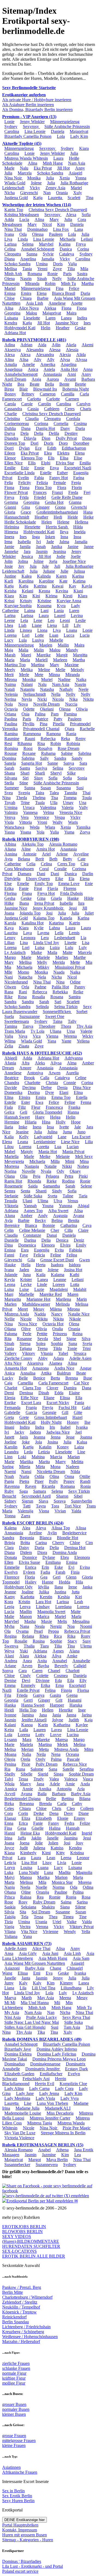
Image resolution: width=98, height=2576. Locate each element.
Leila (59, 933)
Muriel (47, 679)
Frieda (22, 1695)
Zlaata (24, 1046)
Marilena (63, 1299)
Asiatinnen (11, 2467)
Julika (44, 1592)
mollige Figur (14, 2383)
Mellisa (11, 269)
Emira (26, 293)
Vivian (60, 1511)
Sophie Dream (81, 1774)
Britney (28, 394)
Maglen (46, 645)
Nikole (75, 1319)
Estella (82, 1097)
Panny (80, 987)
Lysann (11, 1740)
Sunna (32, 254)
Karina (65, 244)
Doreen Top (15, 443)
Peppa (53, 1631)
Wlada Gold (15, 183)
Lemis (74, 933)
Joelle (76, 556)
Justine (10, 576)
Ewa (39, 1102)
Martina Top (15, 665)
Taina (58, 1021)
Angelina (28, 259)
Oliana (10, 1329)
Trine (25, 803)
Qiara (70, 729)
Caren (37, 1671)
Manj (9, 1294)
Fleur (36, 1107)
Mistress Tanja (40, 2123)
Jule (45, 566)
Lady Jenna (49, 2093)
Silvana (11, 778)
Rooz (28, 748)
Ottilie (85, 1476)
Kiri (79, 1597)
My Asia (12, 2012)
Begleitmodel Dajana (22, 1799)
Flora (62, 487)
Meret (23, 1309)
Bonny (10, 394)
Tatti (27, 1506)
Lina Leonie (35, 131)
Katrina (40, 586)
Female (60, 483)
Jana (43, 1715)
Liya (8, 239)
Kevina (62, 591)
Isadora (57, 1265)
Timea (68, 1917)
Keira (9, 1730)
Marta (9, 1882)
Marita (44, 1462)
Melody (77, 670)
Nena (56, 1754)
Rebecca (40, 992)
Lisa (86, 943)
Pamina (70, 714)
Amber (26, 1216)
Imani (9, 1427)
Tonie (72, 1348)
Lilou (9, 1147)
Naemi (10, 1472)
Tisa (54, 798)
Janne (89, 547)
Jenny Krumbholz (49, 908)
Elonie (63, 1818)
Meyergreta (14, 1161)
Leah (79, 1602)
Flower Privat (16, 492)
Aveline (35, 1533)
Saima (66, 1902)
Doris (58, 264)
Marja (78, 1877)
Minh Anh (13, 274)
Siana (65, 1907)
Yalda (76, 1511)
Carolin (45, 404)
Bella (49, 384)
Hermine (12, 1122)
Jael (78, 1432)
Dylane (49, 1557)
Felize (85, 1823)
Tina (90, 198)
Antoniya (35, 1073)
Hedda (65, 1582)
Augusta (60, 1216)
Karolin (11, 1447)
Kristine (44, 601)
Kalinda (44, 576)
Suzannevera (47, 2165)
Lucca (69, 635)
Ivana (9, 234)
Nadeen (73, 1467)
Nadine (64, 679)
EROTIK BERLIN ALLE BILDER (34, 2256)
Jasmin (42, 551)
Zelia (9, 1046)
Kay (73, 586)
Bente (64, 384)
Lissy (47, 1863)
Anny (80, 168)
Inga (36, 537)
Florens (70, 888)
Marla (76, 1616)
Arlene (62, 854)
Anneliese (57, 303)
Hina (46, 1122)
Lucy (9, 640)
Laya (27, 933)
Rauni (30, 739)
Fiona (66, 308)
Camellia (25, 1383)
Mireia (25, 1467)
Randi (85, 1481)
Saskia (10, 1907)
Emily (81, 1245)
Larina (10, 615)
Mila (84, 269)
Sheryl (56, 773)
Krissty (26, 601)
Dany (65, 428)
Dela (24, 433)
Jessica (27, 556)
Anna (88, 369)
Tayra (41, 1506)
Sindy (57, 1191)
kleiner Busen (14, 2414)
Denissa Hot (75, 1548)
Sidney (10, 1501)
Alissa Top (61, 1528)
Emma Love (69, 884)
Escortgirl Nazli (78, 468)
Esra (25, 1250)
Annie (28, 1789)
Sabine (67, 753)
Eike (59, 879)
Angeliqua (13, 369)
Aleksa (50, 308)
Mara (27, 1740)
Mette (75, 962)
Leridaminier (45, 1142)
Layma (43, 933)
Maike (36, 952)
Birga (9, 389)
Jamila (25, 547)
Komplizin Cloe (73, 2084)
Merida (59, 962)
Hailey (31, 1582)
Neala (40, 1626)
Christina (12, 419)
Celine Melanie (32, 1230)
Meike (45, 1156)
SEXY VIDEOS (17, 2236)
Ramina (11, 734)
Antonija (64, 1789)
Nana (24, 1626)
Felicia (39, 1255)
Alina (33, 163)
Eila (71, 1680)
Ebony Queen (38, 879)
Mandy (72, 650)
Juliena (39, 1848)
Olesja (10, 1759)
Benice (39, 1378)
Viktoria (11, 1206)
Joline (39, 561)
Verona (42, 1927)
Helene (63, 522)
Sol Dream (41, 1912)
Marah (10, 655)
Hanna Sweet (33, 1705)
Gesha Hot (54, 502)
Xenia (65, 178)
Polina (78, 1892)
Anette (77, 303)
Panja (9, 1481)
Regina (10, 1636)
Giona (60, 507)
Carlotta (34, 399)
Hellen (48, 1710)
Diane (84, 1813)
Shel (57, 1339)
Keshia (64, 1597)
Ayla (8, 1220)
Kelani (27, 591)
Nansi (26, 1472)
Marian (74, 1457)
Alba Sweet (58, 1211)
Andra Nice (64, 1368)
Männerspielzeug (65, 122)
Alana (74, 1651)
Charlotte (32, 1083)
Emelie (23, 884)
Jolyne (58, 1720)
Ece (38, 448)
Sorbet (82, 1012)
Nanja (10, 1887)
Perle (27, 1334)
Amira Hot (45, 849)
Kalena (10, 1528)
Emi (37, 1973)
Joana (9, 913)
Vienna (52, 1036)
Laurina (11, 933)
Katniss (57, 1848)
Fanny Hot (59, 478)
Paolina (11, 719)
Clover (52, 1388)
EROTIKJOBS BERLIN (24, 2227)
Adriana (11, 1211)
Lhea (9, 625)
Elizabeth (44, 1818)
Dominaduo (37, 229)
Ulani (27, 1201)
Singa (59, 1774)
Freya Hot (46, 893)
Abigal (83, 1206)
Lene (38, 620)
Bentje (80, 384)
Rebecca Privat (77, 1631)
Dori (34, 443)
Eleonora (82, 1557)
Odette (29, 709)
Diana (10, 259)
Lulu (69, 948)
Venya (10, 817)
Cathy (77, 1804)
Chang (56, 1968)
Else (8, 884)
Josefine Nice (74, 561)
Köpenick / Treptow (19, 2312)
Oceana (72, 1754)
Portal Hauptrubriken (20, 2525)
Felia (9, 483)
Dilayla (30, 438)
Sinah (42, 279)
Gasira (55, 1695)
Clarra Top (32, 1388)
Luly (83, 948)
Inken (50, 537)
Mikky (44, 967)
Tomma (70, 798)
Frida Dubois (71, 893)
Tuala (40, 803)
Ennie (39, 468)
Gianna (75, 502)
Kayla (87, 586)
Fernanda (12, 1408)
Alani (9, 1656)
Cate (82, 859)
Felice (74, 288)
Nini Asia (13, 2017)
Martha (88, 283)
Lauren (40, 1730)
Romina (11, 748)
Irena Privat (44, 903)
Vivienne (50, 1932)
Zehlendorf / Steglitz (20, 2302)
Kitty (60, 1853)
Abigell (11, 1058)
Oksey (75, 1171)
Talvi (9, 1779)
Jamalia (48, 259)
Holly (61, 1122)
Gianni (10, 507)
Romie (55, 1897)
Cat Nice (81, 1383)
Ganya (39, 1695)
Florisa (83, 1690)
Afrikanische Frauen (20, 2472)
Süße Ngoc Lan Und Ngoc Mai (32, 2022)
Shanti (41, 1191)
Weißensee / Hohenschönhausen (30, 2337)
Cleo (71, 1808)
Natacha (25, 977)
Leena (66, 1858)
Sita (23, 1912)
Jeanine (22, 1132)
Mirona (11, 679)
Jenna (56, 1437)
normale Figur (14, 2373)
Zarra (26, 1516)
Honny (73, 1422)
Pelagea (52, 1176)
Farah (60, 1572)
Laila (24, 1730)
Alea (26, 1528)
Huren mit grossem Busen (24, 2535)
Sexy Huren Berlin (18, 2501)
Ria (7, 1769)
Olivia (42, 1329)
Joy (21, 566)
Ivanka (82, 1427)
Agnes (58, 1651)
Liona (42, 630)
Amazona (40, 1368)
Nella (56, 694)
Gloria (10, 512)
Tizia (9, 1922)
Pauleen (56, 234)
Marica (43, 1616)
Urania (41, 1922)
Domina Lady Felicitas (57, 2054)
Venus (73, 1201)
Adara (58, 1358)
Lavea (56, 1730)
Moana (10, 1754)
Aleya (41, 1528)
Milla (55, 1161)
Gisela (56, 898)
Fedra (69, 1823)
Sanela (10, 763)
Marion (61, 1877)
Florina (10, 893)
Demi (9, 1393)
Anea (27, 1661)
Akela (71, 345)
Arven (27, 1666)
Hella (26, 1265)
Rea (40, 1897)
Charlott (73, 1671)
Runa (20, 1769)
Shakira (48, 1907)
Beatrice (11, 1078)
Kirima (51, 596)
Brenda (45, 1804)
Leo (51, 620)
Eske (59, 1567)
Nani (9, 977)
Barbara (59, 1794)
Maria (9, 660)
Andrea (11, 1661)
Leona (10, 1284)
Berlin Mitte (13, 2292)
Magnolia (84, 1872)
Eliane (49, 1398)
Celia (31, 864)
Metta (44, 1749)
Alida (81, 355)
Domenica (27, 1245)
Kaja (88, 1720)
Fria (8, 1695)
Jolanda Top (30, 913)
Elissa (65, 1398)
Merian (27, 1749)
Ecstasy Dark (76, 2069)
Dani (41, 874)
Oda (23, 234)
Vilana (10, 1932)
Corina (83, 249)
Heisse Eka (30, 1833)
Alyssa (81, 360)
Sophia (57, 1344)
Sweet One (55, 1016)
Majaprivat (79, 131)
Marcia (56, 1457)
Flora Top (43, 487)
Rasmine (12, 739)
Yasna (10, 832)
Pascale (73, 1759)
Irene (73, 1587)
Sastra (82, 274)
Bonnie (49, 1225)
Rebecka (48, 739)
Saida (33, 1186)
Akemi (88, 345)
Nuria (24, 1476)
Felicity (25, 483)
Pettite (42, 1334)
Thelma (39, 798)
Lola (61, 136)
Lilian (9, 943)
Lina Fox (61, 229)
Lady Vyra (70, 2098)
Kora (9, 1602)
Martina (38, 665)
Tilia (71, 269)
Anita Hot (69, 369)
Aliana (10, 849)
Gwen (85, 1260)
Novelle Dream (46, 704)
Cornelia (61, 423)
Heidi (9, 1710)
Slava (43, 1501)
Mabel (10, 1152)
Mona (55, 1467)
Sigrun (27, 1501)
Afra (25, 1063)
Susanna (64, 788)
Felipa (72, 1255)
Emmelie (12, 1567)
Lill (65, 625)
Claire (83, 1230)
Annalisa (28, 1373)
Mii (57, 2003)
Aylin (52, 1533)
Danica (66, 249)
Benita (74, 1220)
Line (81, 1452)
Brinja (10, 1543)
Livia (62, 1863)
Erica (23, 1823)
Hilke (9, 903)
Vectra (25, 1927)
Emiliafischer (51, 2074)
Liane (37, 625)
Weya (9, 1651)
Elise (78, 458)
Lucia (24, 219)
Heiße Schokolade (20, 522)
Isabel (65, 1427)
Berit (40, 859)
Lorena (10, 635)
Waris (73, 822)
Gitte (78, 1412)
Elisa (64, 458)
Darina (30, 1240)
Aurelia (72, 1073)
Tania (27, 269)
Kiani (78, 591)
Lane (62, 1137)
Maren (73, 1294)
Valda (87, 1922)
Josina (53, 1442)
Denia (62, 1088)
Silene (80, 1907)
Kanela (66, 918)
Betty (68, 859)
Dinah (44, 1393)
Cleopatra (13, 254)
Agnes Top (33, 1211)
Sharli (40, 773)
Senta (25, 1191)
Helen (47, 522)
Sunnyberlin (82, 1501)
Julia (74, 153)
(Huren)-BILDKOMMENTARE (31, 2241)
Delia (39, 433)
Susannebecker (17, 2165)
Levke (26, 1284)
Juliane (49, 571)
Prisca (10, 1897)
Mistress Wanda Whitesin (26, 158)
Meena (65, 1998)
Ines (87, 323)
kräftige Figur (14, 2378)
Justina (60, 1592)
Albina (10, 844)
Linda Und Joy (46, 943)
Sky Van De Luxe (20, 2133)
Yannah (30, 1206)
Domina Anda (65, 1552)
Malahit (80, 1289)
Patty (58, 719)
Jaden (24, 1270)
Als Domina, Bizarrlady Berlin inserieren (37, 110)
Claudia (32, 419)
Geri (57, 1577)
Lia (83, 938)
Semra (10, 1191)
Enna (9, 1823)
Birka (9, 1804)
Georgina (12, 313)
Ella (79, 1398)
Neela (25, 1887)
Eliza (26, 1818)
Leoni (65, 620)
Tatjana (26, 1348)
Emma (10, 1685)
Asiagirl (75, 173)
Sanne (53, 763)
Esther (62, 473)
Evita (59, 1250)
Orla (25, 987)
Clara (9, 1548)
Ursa (71, 1031)
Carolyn (83, 404)
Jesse (70, 1437)
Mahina (38, 1457)
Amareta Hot (16, 1368)
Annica (11, 1789)
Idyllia (44, 1587)
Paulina (11, 724)
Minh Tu (68, 283)
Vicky (35, 188)
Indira (82, 318)
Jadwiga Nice (58, 1432)
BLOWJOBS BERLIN (22, 2232)
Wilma (10, 1041)
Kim (61, 224)
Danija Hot (45, 428)
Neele (83, 689)
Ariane (10, 1666)
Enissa (10, 293)
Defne (46, 1088)
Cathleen (52, 409)
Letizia (44, 1452)
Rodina (68, 1181)
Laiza (79, 1447)
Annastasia (52, 374)
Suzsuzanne (30, 1016)
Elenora (48, 1245)
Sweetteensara (17, 1021)
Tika (41, 2032)
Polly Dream (47, 1764)
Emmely (28, 1685)
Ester (26, 1102)
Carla (62, 1804)
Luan (54, 635)
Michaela (68, 239)
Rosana (57, 997)
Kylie (39, 928)
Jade (50, 542)
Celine (81, 1078)
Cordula (73, 419)
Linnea (26, 630)
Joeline (10, 1442)
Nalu (24, 168)
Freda (73, 492)
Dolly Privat (66, 438)
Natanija (27, 689)
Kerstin (46, 1597)
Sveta (52, 1196)
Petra (69, 1176)
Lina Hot (29, 1863)
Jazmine (49, 2155)
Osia (25, 714)
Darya (10, 433)
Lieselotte (32, 318)
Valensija (25, 1511)
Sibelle (27, 1774)
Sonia (82, 778)
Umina (42, 264)
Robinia (73, 743)
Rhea (44, 1636)
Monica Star (62, 1882)
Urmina (11, 807)
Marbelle (26, 1294)
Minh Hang (53, 163)
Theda (22, 798)
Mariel (76, 188)
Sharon (62, 1496)
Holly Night (51, 1422)
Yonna (81, 178)
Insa (50, 1127)
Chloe (10, 298)
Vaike (72, 1922)
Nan (47, 193)
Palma (56, 1759)
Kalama (58, 1275)
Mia (89, 962)
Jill (85, 908)
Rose (9, 1902)
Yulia (54, 832)
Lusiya (38, 640)
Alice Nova (29, 308)
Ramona (53, 734)
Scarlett (74, 198)
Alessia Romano (63, 844)
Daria (85, 293)
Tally (72, 1021)
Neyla (27, 699)
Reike (78, 992)
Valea (54, 1779)
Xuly (78, 193)
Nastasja (32, 1166)
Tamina (11, 1026)
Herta (41, 1265)
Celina (10, 249)
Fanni (9, 1255)
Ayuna (26, 1794)
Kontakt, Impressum (20, 2530)
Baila (42, 1794)
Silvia (9, 1912)
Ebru (65, 1557)
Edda (59, 1393)
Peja (37, 1176)
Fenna (86, 1102)
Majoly (27, 1152)
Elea (48, 453)
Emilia (85, 463)
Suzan (81, 1912)
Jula (33, 566)
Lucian (73, 1147)
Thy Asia (84, 1026)
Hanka (10, 1705)
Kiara (84, 148)
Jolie (39, 1843)
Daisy (24, 1548)
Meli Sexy (84, 1156)
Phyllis (28, 724)
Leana (23, 1142)
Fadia (45, 1572)
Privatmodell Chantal (41, 729)
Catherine (13, 864)
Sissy (39, 778)
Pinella (59, 724)
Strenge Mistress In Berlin (63, 2133)
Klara (83, 596)
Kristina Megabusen (22, 215)
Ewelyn (11, 1572)
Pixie (26, 1764)
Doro (63, 443)
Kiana (10, 1853)
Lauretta (56, 198)
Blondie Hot (68, 1538)
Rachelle (87, 729)
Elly (83, 1680)
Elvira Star (65, 463)
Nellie (10, 1319)
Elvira (65, 1245)
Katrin (75, 923)
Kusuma (44, 606)
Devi (26, 1680)
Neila (41, 1754)
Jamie (9, 547)
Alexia (65, 355)
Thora (66, 1026)
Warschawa (14, 827)
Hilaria (31, 1122)
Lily (77, 625)
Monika (34, 178)
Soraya (60, 1501)
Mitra (89, 1749)
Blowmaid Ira (45, 389)
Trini (87, 1348)
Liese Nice (70, 1142)
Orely (41, 1759)
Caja (8, 1383)
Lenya (25, 1607)
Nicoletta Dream (51, 1472)
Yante (66, 1041)
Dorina (34, 1092)
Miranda (32, 283)
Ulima (43, 1201)
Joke (26, 1442)
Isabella (24, 542)
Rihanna (25, 743)
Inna (64, 537)
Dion (46, 438)
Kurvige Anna (69, 601)
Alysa (65, 360)
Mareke (43, 1740)
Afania (10, 1063)
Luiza (55, 948)
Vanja (9, 1927)
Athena (62, 2150)
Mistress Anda (17, 1314)
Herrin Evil (45, 2084)
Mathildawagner (36, 1304)
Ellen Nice (13, 463)
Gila (31, 1260)
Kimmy (66, 1983)
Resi (8, 743)
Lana (79, 229)
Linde (42, 1284)
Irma (8, 542)
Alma (72, 1063)
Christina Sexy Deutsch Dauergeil (58, 210)
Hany (40, 1117)
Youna (48, 1206)
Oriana (10, 714)
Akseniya (13, 350)
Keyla (10, 1280)
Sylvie (48, 254)
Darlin (88, 874)
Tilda (57, 1348)
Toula (87, 798)
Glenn (71, 1577)
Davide (11, 1088)
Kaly (23, 1983)
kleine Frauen (14, 2445)
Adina (10, 345)
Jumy (9, 1983)
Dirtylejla (12, 879)
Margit (62, 655)
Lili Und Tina (44, 1988)
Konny (63, 1447)
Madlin (26, 1612)
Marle (9, 168)
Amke (72, 1656)
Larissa (10, 244)
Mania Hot (48, 1152)
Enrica (31, 1567)
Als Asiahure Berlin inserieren (28, 105)
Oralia (58, 1329)
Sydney (11, 126)
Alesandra (35, 350)
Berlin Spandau (16, 2322)
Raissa (26, 1897)
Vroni (42, 822)
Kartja (28, 1447)
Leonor (83, 1858)
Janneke (11, 551)
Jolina (23, 561)
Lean (51, 1858)
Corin (23, 1813)
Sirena (25, 1344)
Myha (9, 1626)
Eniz (25, 468)
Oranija (43, 1892)
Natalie (50, 1166)
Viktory (29, 1353)
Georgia (11, 1700)
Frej (87, 492)
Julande (11, 1275)
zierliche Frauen (16, 2363)
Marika (43, 1877)
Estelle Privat (28, 1690)
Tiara (44, 1646)
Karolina (26, 581)
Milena (56, 1309)
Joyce (9, 1848)
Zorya (85, 832)
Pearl (38, 1631)
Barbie (43, 298)
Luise (24, 1289)
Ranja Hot (13, 1181)
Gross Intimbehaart (51, 1417)
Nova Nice (28, 1324)
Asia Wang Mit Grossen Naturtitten (35, 1963)
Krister (26, 1280)
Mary (54, 219)
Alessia (72, 350)
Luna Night (29, 1872)
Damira (70, 1388)
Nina (60, 982)
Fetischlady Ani (36, 2079)
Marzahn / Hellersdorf (21, 2341)
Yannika (83, 827)
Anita (42, 1661)
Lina (24, 943)
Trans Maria (15, 1031)
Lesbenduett (65, 938)
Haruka (76, 1705)
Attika (46, 1373)
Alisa (9, 308)
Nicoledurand (16, 982)
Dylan (24, 448)
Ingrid (87, 1833)
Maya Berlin (57, 2160)
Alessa (55, 350)
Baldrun (64, 1373)
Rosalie (21, 1641)
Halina (55, 1828)
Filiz (22, 1107)
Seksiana (29, 1907)
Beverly (61, 1666)
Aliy (38, 360)
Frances (40, 492)
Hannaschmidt (17, 517)
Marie (26, 957)
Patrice (42, 719)
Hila (79, 1582)
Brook (29, 1078)
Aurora (53, 379)
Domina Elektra (18, 2054)
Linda (23, 239)
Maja (9, 650)
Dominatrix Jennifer (43, 2069)
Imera (9, 537)
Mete (39, 675)
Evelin (23, 478)
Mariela (26, 1744)
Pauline (61, 1892)
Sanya (69, 763)
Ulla (54, 803)
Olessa (38, 234)
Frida (24, 497)
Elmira (24, 1097)
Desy (68, 1813)
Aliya (56, 1656)
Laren (50, 318)
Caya (87, 1225)
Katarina (56, 923)
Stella (9, 783)
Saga (24, 1491)
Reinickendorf (14, 2317)
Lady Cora (64, 2089)
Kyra (61, 606)
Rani (23, 992)
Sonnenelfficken (57, 1012)
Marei (26, 655)
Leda (28, 1452)
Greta (9, 1417)
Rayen (31, 1486)
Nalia (26, 1754)
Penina (10, 1764)
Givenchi (79, 507)
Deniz (79, 1240)
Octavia (11, 709)
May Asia (46, 1998)
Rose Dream (68, 748)
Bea (21, 384)
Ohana (10, 1892)
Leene (10, 620)
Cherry (58, 1543)
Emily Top (44, 884)
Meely (10, 670)
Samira (75, 997)
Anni (72, 374)
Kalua (82, 1442)
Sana (53, 1769)
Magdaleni (59, 1289)
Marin (82, 1299)
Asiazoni (12, 1968)
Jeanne (10, 1592)
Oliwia (82, 709)
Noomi (86, 1626)
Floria (30, 1577)
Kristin (24, 1602)
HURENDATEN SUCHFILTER (31, 2246)
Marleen (60, 660)
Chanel (54, 1671)
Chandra (12, 1083)
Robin (50, 283)
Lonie (9, 122)
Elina (78, 1092)
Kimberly (28, 1853)
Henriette (32, 527)
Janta (26, 1978)
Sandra (60, 758)
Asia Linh (34, 303)
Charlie (11, 414)
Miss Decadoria (60, 2113)
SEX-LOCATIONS (19, 2251)
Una (83, 803)
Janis (24, 1437)
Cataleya (67, 254)
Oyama (22, 1631)
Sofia (86, 215)
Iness (37, 1127)
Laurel (60, 615)
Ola (7, 1631)
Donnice (30, 1557)
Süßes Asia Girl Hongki (25, 2027)
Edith (52, 448)
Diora (42, 1552)
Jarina (87, 1715)
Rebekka (60, 992)
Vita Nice (29, 1932)
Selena (28, 244)
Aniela (49, 369)
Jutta (76, 1592)
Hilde (89, 898)
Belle (23, 1378)
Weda (35, 827)
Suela (9, 1016)
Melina (79, 1744)
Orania (62, 193)
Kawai (58, 586)
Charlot (11, 1388)
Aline (26, 849)
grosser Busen (14, 2404)
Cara (23, 1671)
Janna (71, 1715)
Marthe (80, 957)
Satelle (68, 1769)
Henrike (66, 1710)
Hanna (73, 1112)
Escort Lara (31, 1403)
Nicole (26, 1319)
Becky (40, 1220)
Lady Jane (25, 2093)
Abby (43, 1358)
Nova (23, 704)
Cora (9, 1813)
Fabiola (76, 1250)
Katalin (45, 1447)
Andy (43, 1216)
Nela (42, 977)
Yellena (83, 1041)
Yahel (63, 1353)
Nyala (46, 1171)
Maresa (62, 1740)
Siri (26, 778)
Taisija (10, 1917)
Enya (54, 468)
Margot (35, 2160)
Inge (82, 1710)
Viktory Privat (82, 1927)
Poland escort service (20, 2571)
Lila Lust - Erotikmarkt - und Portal (33, 2566)
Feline (56, 1255)
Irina (8, 1838)
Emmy (79, 1818)
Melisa (10, 1749)
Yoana (26, 832)
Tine (83, 1917)
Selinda (42, 1007)
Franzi (57, 492)
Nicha (10, 193)
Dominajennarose (45, 2064)
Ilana (59, 1587)
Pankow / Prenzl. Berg (22, 2287)
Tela (25, 1917)
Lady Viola (45, 2098)
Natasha (47, 689)
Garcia (31, 1412)
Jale (78, 1127)
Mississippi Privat (70, 967)
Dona (87, 438)
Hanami (75, 1700)
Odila (39, 1476)
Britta (25, 1543)
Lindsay (43, 1607)
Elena (42, 293)
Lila (23, 1988)
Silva (86, 1339)
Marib (27, 1998)
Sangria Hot (32, 763)
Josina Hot (73, 1270)
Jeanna (39, 1437)
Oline (26, 1892)
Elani (64, 1092)
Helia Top (28, 1710)
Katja (38, 198)
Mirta (40, 1467)
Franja (31, 1408)
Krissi (9, 601)
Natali (10, 689)
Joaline (27, 1592)
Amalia (11, 364)
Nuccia (71, 704)
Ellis (32, 463)
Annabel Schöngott (38, 249)
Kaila (41, 1275)
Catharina (69, 1225)
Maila (52, 952)
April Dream (15, 379)
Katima (79, 581)
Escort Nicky (58, 1403)
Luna (49, 1872)
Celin (9, 1230)
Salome (37, 1769)
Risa (41, 743)
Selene (86, 1186)
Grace (26, 512)
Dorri (9, 448)
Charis (86, 409)
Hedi (58, 517)
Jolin (8, 561)
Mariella (11, 1156)
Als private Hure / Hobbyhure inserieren (37, 100)
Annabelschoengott (21, 374)
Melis (62, 1621)
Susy (87, 1641)
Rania (71, 734)
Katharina (62, 1725)
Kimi (46, 1853)
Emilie (10, 468)
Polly (53, 1481)
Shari (25, 773)
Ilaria (9, 1127)
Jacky (19, 1432)
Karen (61, 576)
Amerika (48, 364)
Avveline (81, 854)
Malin (39, 650)
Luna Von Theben (52, 2103)
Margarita (13, 1299)
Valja (72, 264)
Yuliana (11, 1936)
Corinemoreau (17, 423)
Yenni (42, 269)
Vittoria (25, 822)
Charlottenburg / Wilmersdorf (27, 2297)
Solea (41, 1344)
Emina (72, 1562)
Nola (9, 704)
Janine (73, 547)
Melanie (63, 1156)
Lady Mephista (17, 2098)
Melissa (26, 1882)
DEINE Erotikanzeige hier (24, 2520)
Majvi (9, 1877)
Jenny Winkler (32, 122)
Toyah (10, 803)
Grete (24, 1417)
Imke (23, 1127)
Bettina (68, 1799)
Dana (26, 428)
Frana (27, 893)
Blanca (45, 1538)
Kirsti (68, 596)
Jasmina (71, 1838)
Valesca (71, 1779)
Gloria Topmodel (47, 1112)
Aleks (40, 1063)
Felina (50, 1690)
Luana (43, 1868)
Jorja (53, 561)
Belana (24, 859)
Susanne (63, 1912)
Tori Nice (73, 1506)
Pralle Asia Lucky (42, 2017)
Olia (24, 1176)
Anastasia (68, 849)
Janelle (53, 1838)
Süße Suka (33, 1196)
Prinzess (60, 1334)
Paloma (11, 1334)
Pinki (83, 1176)
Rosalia (39, 997)
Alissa (81, 1528)
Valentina (48, 807)
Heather (63, 328)
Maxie (47, 1621)
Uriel (57, 1922)
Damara (24, 874)
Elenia (10, 1398)
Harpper (57, 1705)
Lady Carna (39, 2089)
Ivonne (10, 1715)
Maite (68, 952)
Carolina (12, 131)
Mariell (42, 660)
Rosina (39, 1641)
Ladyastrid (43, 1137)
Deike (39, 1813)
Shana (10, 773)
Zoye (57, 269)
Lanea (66, 318)
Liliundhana (71, 1988)
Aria (81, 1789)
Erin (45, 1567)
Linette (71, 943)
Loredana (63, 1607)
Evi (71, 1567)
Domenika (13, 1092)
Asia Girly (28, 1953)
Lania (59, 611)
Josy (79, 1843)
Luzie (39, 1289)
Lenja (9, 1607)
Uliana (56, 1031)
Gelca (9, 1112)
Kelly (24, 1137)
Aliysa (56, 1063)
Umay (68, 803)
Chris (57, 1808)
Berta (55, 1378)
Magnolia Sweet (51, 1612)
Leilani (87, 239)
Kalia (9, 1137)
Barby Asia (81, 1794)
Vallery (10, 1353)
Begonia (27, 1538)
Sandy (77, 758)
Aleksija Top (33, 844)
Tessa (23, 1779)
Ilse (87, 1422)
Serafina (87, 1769)
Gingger (42, 507)
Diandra (11, 438)
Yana (52, 1041)
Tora (55, 1506)
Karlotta (27, 1597)
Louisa (26, 1868)
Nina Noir (14, 178)
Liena (52, 625)
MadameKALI (58, 2108)
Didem (26, 1552)
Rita (8, 1339)
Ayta (8, 859)
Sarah (9, 768)
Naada (59, 972)
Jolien (53, 1843)
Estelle (46, 473)
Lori (26, 635)
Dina (9, 1245)
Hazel (77, 1417)
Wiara (50, 827)
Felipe (70, 1102)
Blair (24, 389)
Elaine (74, 1393)
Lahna (54, 928)
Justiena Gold (16, 198)
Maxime (72, 665)
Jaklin (36, 1838)
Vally (83, 807)
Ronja (71, 1897)
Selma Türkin (66, 1007)
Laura (58, 158)
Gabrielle (12, 1412)
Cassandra (13, 409)
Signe (71, 1339)
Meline (44, 670)
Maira (71, 313)
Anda (85, 1784)
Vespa (60, 817)
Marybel (46, 244)
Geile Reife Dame (67, 497)
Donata (11, 1557)
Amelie (29, 364)
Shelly (10, 1774)
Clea (85, 864)
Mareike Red (51, 1294)
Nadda (40, 1314)
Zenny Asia (55, 188)
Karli (9, 581)
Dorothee (81, 443)
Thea (53, 1917)
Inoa (77, 537)
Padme (40, 987)
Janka (87, 1587)
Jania (57, 1715)
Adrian (26, 345)
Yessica (80, 1353)
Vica (37, 1036)
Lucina (73, 1735)
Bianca (31, 1225)
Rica (58, 1636)
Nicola (58, 699)
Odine (75, 982)
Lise (28, 2103)
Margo (10, 957)
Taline (68, 1196)
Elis (51, 458)
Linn (8, 1457)
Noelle (41, 1887)
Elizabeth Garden (19, 2074)
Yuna (27, 1936)
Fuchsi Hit (68, 1408)
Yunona (65, 1206)
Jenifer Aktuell (34, 1720)
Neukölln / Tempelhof (21, 2307)
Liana (9, 1988)
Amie (70, 1784)
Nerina (10, 699)
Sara (83, 763)
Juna (27, 1275)
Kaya (9, 928)
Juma (67, 1132)
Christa (52, 1083)
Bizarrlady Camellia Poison (28, 136)
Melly (42, 962)
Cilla (69, 1230)
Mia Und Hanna (35, 2003)
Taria (83, 1196)
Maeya (10, 1998)
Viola (9, 822)
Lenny (10, 938)
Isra (81, 903)
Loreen (59, 1284)
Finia (75, 1572)
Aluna (10, 1216)
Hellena (82, 522)
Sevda (43, 1339)
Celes (9, 1808)
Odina (88, 1887)
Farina (79, 478)
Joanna (86, 1437)
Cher (55, 1230)
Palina (40, 714)
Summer (12, 788)
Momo (23, 972)
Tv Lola (37, 1031)
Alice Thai (41, 1948)
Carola (10, 404)
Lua (58, 1147)
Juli (57, 566)
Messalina (81, 1621)
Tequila (11, 1201)
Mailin (63, 645)
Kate (63, 581)
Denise (10, 1680)
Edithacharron (74, 448)
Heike (88, 517)
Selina (58, 768)
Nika (73, 699)
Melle (60, 670)
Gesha (10, 898)
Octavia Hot (53, 1324)
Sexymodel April (36, 1496)
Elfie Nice (29, 1398)
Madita (65, 1872)
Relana (28, 1636)
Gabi (86, 1408)
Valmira (11, 812)
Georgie (49, 1412)
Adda (9, 219)
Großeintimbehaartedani (57, 512)
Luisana (11, 318)
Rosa (22, 997)
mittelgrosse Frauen (19, 2440)
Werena (70, 1036)
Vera (25, 817)
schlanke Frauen (16, 2368)
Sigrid (43, 1774)
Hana (88, 512)
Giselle (38, 1828)
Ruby (9, 1491)
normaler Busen (16, 2409)
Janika (57, 547)
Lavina (77, 615)
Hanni (10, 1833)
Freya (81, 244)
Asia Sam (81, 1958)
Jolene (36, 183)
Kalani (10, 1725)
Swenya (11, 1646)
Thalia (29, 1646)
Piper (39, 1481)
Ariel (46, 854)
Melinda (63, 1304)
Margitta (80, 655)
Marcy (25, 1784)
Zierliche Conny (18, 1358)
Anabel (44, 2150)
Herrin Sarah (57, 527)
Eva (49, 1973)
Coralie (60, 869)
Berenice (12, 1225)
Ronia (85, 1486)
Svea (9, 793)
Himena (11, 532)
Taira (40, 793)
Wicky (88, 1036)
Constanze (32, 1235)
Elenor (10, 458)
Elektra (63, 453)
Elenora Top (32, 458)
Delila (54, 433)
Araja (36, 379)
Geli (24, 1112)
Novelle (29, 1171)
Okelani (47, 709)
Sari (58, 1002)
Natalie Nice (79, 1314)
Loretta (43, 1147)
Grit (59, 1700)
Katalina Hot (33, 923)
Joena (24, 1843)
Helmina (12, 527)
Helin (46, 328)
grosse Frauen (14, 2436)
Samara (40, 1491)
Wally (58, 822)
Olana (10, 1176)
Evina (85, 1567)
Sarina (82, 1902)
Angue (86, 1368)
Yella (86, 1932)
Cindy (25, 1676)
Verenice (42, 817)
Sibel (78, 1496)
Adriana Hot (15, 333)
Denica (62, 1240)
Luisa (40, 948)
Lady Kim (79, 136)
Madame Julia (27, 2108)
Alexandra (45, 355)
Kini (36, 596)
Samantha (51, 1186)
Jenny (58, 1978)
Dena (54, 1813)
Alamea (55, 1363)
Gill (65, 1412)
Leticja (10, 1863)
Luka (9, 1872)
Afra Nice (13, 1363)
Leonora (28, 938)
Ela (71, 879)
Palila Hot (60, 987)
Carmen (72, 399)
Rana (9, 992)
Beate (35, 384)
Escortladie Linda (19, 473)
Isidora (75, 1265)
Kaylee (82, 1725)
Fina (60, 288)
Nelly (57, 279)
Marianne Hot (38, 1299)
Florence (12, 1577)
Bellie (51, 1799)
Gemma (11, 502)
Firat (38, 888)
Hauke (10, 1265)
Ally (51, 360)
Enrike (10, 1403)
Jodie (61, 556)
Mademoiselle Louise (23, 2113)
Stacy (72, 1641)
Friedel (40, 497)
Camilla (68, 394)
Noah (9, 1476)
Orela (25, 1759)
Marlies (62, 957)
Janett (9, 1437)
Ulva (58, 1201)
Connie (70, 1083)
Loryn (10, 1868)
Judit (24, 1848)
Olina (54, 1476)
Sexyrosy (31, 126)
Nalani (27, 684)
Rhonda (34, 1181)
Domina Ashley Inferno (57, 2049)
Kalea (27, 576)
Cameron (48, 394)
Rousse (11, 753)
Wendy (70, 1932)
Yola (40, 832)
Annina (11, 854)
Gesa (22, 1828)
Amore (25, 1068)
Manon (26, 1616)
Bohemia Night (76, 389)
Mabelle (56, 640)
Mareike (44, 655)
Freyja (48, 1408)
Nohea (83, 1166)
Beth (53, 859)
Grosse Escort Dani (57, 1260)
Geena (72, 1695)
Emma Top (61, 1097)
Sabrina (28, 758)
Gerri (28, 1700)
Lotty (40, 1735)
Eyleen (29, 1572)
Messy (39, 1309)
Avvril (10, 1794)
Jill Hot (63, 168)
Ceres (70, 409)
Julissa (79, 571)
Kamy (10, 1597)
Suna (73, 1344)
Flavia (53, 888)
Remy (81, 739)
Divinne (43, 1680)
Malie (9, 1616)
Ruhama (48, 753)
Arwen (54, 1073)
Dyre (50, 1092)
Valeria (68, 807)
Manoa (26, 1877)
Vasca (88, 1779)
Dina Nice (82, 1088)
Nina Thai (13, 229)
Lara (22, 1858)
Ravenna (12, 1486)
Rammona (32, 734)
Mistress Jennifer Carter (50, 2118)
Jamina (28, 1715)
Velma (48, 812)
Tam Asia (72, 2027)
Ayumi (70, 379)
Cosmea (61, 1676)
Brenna (72, 1378)
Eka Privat (43, 168)
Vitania (47, 1353)
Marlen (10, 1304)
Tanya (28, 1026)
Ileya (64, 532)
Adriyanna (74, 1058)
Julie (64, 571)
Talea (54, 793)
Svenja (24, 793)
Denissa (26, 1393)
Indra (40, 1427)
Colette (42, 1676)
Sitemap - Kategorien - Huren (28, 2540)
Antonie (30, 854)
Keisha (10, 591)
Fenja (76, 483)
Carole (27, 404)
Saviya (41, 768)
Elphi (46, 463)
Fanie (24, 888)
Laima (30, 611)
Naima (10, 684)
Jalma (64, 542)
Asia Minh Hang (53, 1958)
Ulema (86, 1646)
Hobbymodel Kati (20, 328)
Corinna (41, 423)
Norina (10, 1171)
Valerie (86, 1031)
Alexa (71, 215)
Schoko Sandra (50, 173)
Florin (77, 487)
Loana (72, 630)
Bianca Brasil (64, 293)
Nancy (57, 1314)
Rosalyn (45, 748)
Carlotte (53, 399)
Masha (30, 1621)
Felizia (42, 483)
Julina (52, 1132)
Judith (74, 1720)
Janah (41, 547)
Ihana (24, 903)
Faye (24, 1255)
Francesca (54, 1107)
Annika (45, 1789)
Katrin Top (14, 210)
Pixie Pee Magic (77, 2128)
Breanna (27, 1804)
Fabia (39, 478)
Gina (26, 507)
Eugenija (42, 1250)
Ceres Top (66, 864)
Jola (39, 1442)
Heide (73, 517)
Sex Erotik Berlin (17, 2496)
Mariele (43, 957)
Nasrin (26, 279)
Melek (63, 1744)
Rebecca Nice (75, 1764)
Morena (85, 1882)
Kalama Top (44, 918)
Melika (27, 670)
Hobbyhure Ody (19, 1587)
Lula (23, 640)
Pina (44, 724)
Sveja (87, 1344)
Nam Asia (77, 163)
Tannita (71, 793)
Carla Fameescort (53, 1383)
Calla (45, 1078)
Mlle (8, 972)
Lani (45, 611)
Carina (41, 1543)
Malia (23, 650)
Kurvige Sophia (18, 606)
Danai (52, 1235)
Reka (65, 739)
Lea (78, 2155)
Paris (67, 274)
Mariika (27, 1462)
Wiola (9, 1784)
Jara (27, 551)
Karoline (46, 581)
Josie (9, 566)
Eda (58, 1680)
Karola (10, 923)
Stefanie (11, 1196)
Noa (71, 1626)
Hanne (48, 1582)
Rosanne (24, 1339)
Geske (80, 328)
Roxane (29, 753)
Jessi (73, 908)
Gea (44, 1577)
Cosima (80, 423)
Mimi (70, 1161)
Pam (55, 714)
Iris (52, 1427)
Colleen (87, 1808)
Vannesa (30, 812)
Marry (61, 1462)
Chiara (26, 298)
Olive (26, 1329)
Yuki (24, 1651)
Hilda (78, 527)
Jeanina (59, 551)
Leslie (81, 620)
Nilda (75, 1472)
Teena (42, 1348)
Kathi (74, 1275)
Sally (44, 758)
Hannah (73, 1828)
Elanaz (10, 1818)
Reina (77, 1334)
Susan (46, 788)
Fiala (9, 1107)
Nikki (67, 1166)
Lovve (56, 1735)
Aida (42, 345)
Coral (44, 869)
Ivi (39, 542)
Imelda (80, 532)
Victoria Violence (19, 2138)
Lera (45, 938)
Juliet (89, 913)
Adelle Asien (80, 1358)
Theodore (47, 1026)
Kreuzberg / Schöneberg (23, 2332)
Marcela (25, 173)
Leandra (11, 1452)
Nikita (88, 699)
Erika (9, 888)
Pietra (24, 1481)
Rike (8, 997)
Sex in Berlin (13, 2491)
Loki (22, 1457)
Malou (31, 313)
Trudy (39, 1779)
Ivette (64, 1127)
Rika (71, 1636)
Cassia (33, 409)
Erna (60, 1685)
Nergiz (56, 1626)
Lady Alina (14, 2089)
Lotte (39, 635)
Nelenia (11, 694)
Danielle (12, 1240)
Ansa (9, 1953)
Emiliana (53, 1562)
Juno (81, 1132)
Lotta (75, 1284)
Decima (29, 1088)
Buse (88, 1378)
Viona (44, 1511)
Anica (33, 369)
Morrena (12, 1166)
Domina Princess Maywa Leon (59, 2059)
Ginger (44, 1700)
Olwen (10, 987)
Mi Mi (10, 2003)
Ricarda (48, 1486)
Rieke (52, 1181)
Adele (55, 1784)
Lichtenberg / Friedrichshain (26, 2327)
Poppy (69, 1481)
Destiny (71, 433)
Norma (59, 1887)
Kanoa (27, 1725)
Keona (44, 591)
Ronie (53, 274)
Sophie (56, 1641)
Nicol (47, 224)
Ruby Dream (44, 1902)
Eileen (10, 453)
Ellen (9, 1562)
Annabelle (81, 1661)
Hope (76, 1122)
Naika (81, 679)
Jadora (35, 1432)
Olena (10, 279)
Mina (84, 1161)
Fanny (54, 1823)
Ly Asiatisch (15, 952)
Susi (80, 788)
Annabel (60, 1661)
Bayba (43, 1666)
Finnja (66, 1690)
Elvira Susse (29, 1562)
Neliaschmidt (34, 694)
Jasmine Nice (67, 323)
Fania (79, 1403)
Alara (24, 1656)
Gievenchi (29, 193)
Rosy (23, 1902)
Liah (22, 625)
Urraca (29, 807)
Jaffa (22, 1838)
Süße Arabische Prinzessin (67, 126)
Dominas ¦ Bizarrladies (22, 2561)
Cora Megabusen (19, 869)
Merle (24, 675)
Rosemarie (13, 1186)
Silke (71, 773)
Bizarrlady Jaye (18, 2049)
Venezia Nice (71, 812)
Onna (69, 1476)
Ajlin (56, 345)
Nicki (42, 699)
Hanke (73, 898)
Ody (60, 1171)
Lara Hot (43, 1602)
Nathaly (66, 689)
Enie (89, 884)
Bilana (85, 1799)
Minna (54, 675)
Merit (9, 675)
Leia (24, 620)
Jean (38, 1270)
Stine (24, 783)
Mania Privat (73, 1152)
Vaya (23, 1036)
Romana (35, 274)
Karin (43, 1725)
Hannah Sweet (17, 1117)
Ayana (79, 1216)
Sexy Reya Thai (76, 2017)
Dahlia (10, 428)
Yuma (69, 832)
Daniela (58, 131)
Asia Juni (50, 1953)
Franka (74, 1107)
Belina (57, 1220)
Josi (49, 913)
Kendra (11, 323)
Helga (55, 1117)
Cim (89, 1543)
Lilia (89, 1142)
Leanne (60, 1280)
